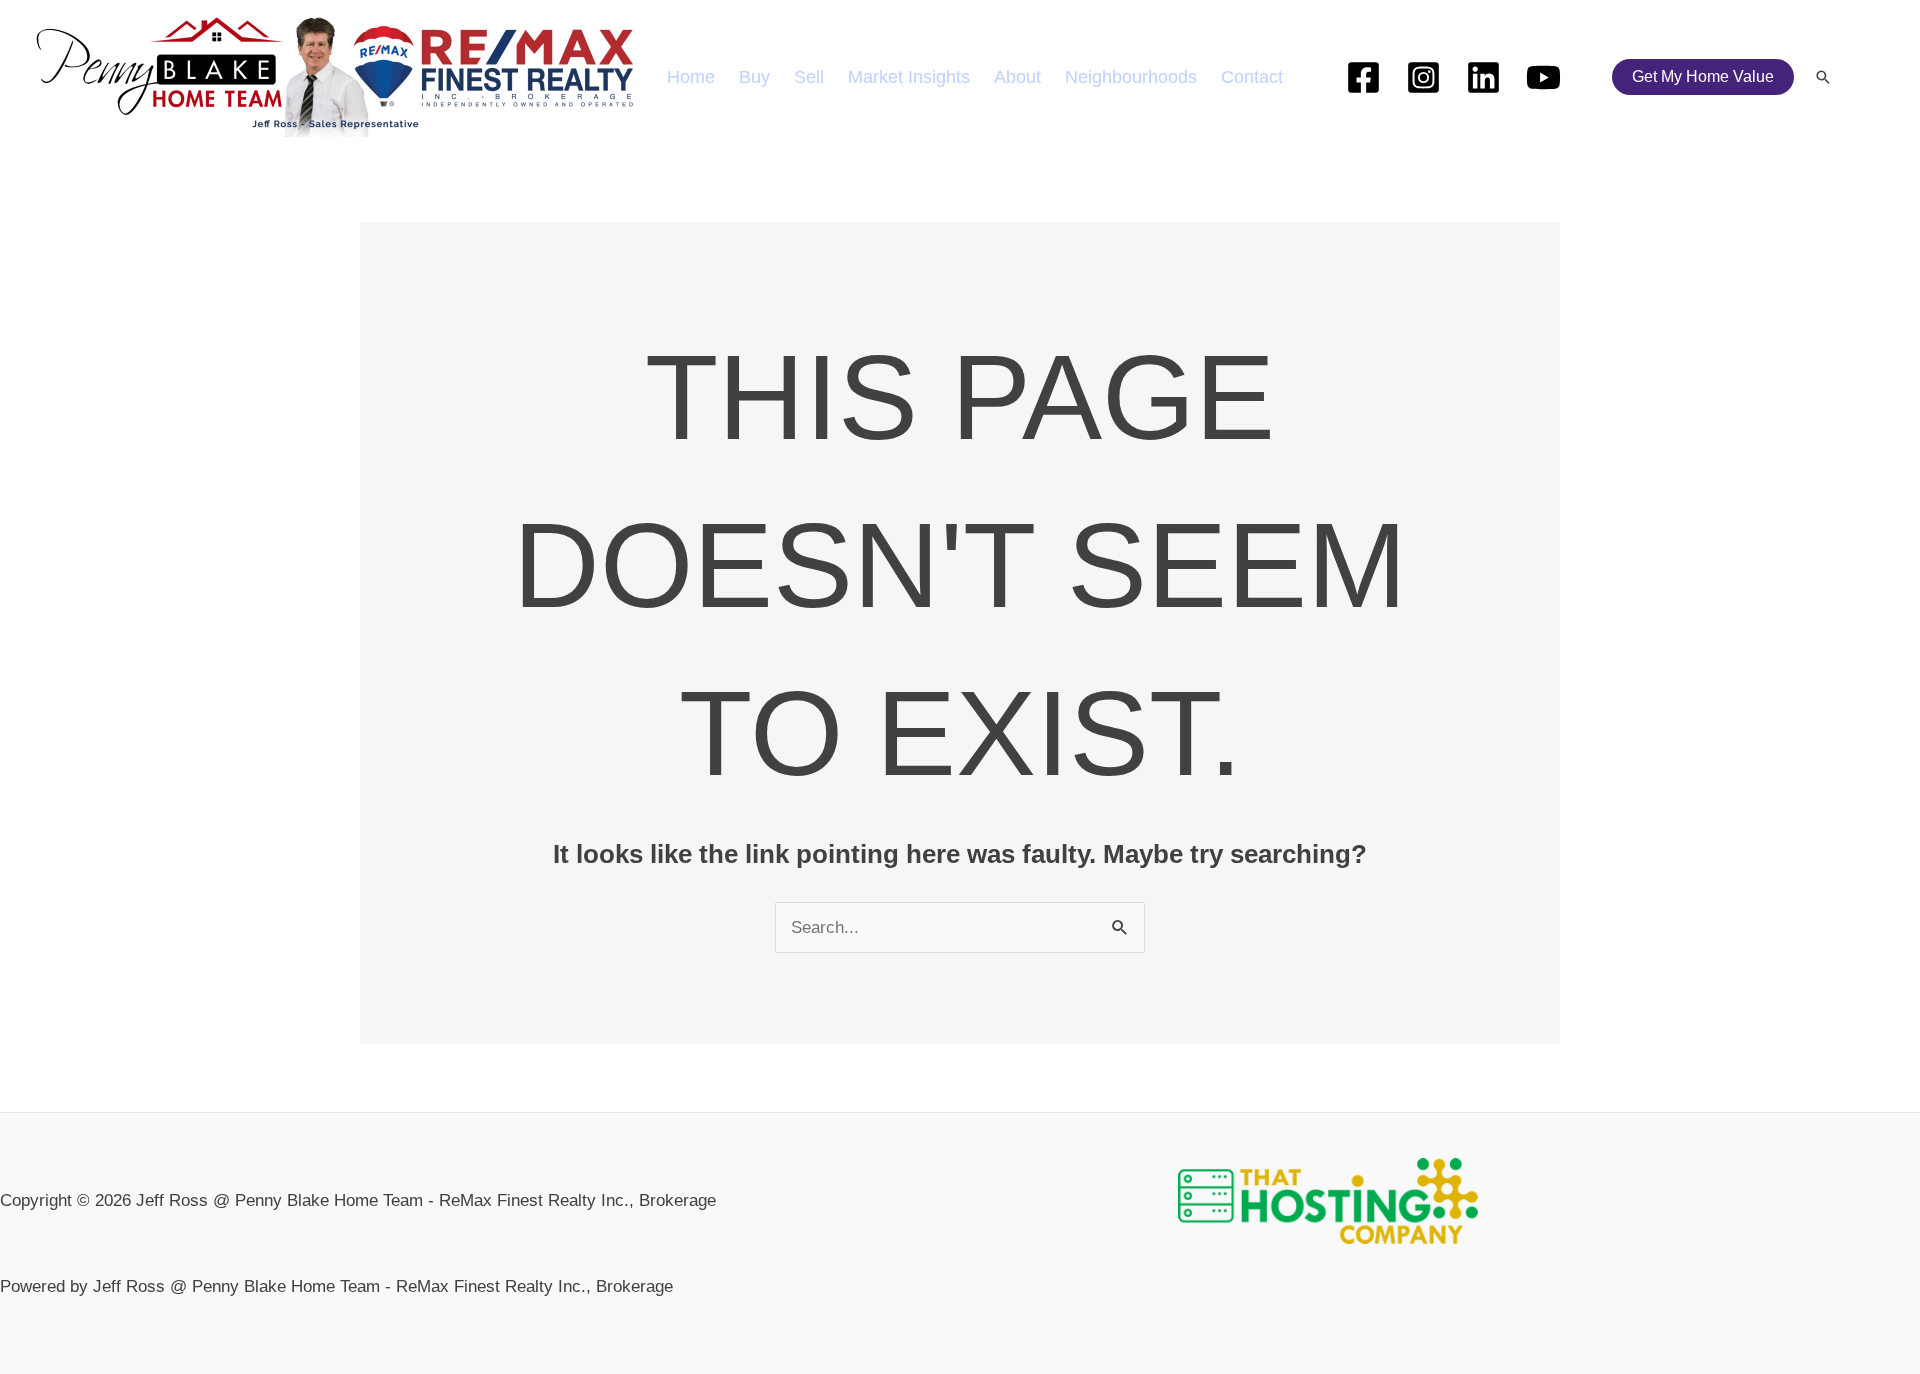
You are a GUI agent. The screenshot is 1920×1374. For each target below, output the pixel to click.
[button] (1703, 77)
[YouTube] (1543, 77)
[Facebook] (1363, 77)
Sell (809, 77)
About (1017, 77)
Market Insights (909, 77)
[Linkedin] (1483, 77)
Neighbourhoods (1131, 77)
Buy (754, 77)
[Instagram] (1423, 77)
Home (691, 77)
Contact (1252, 77)
